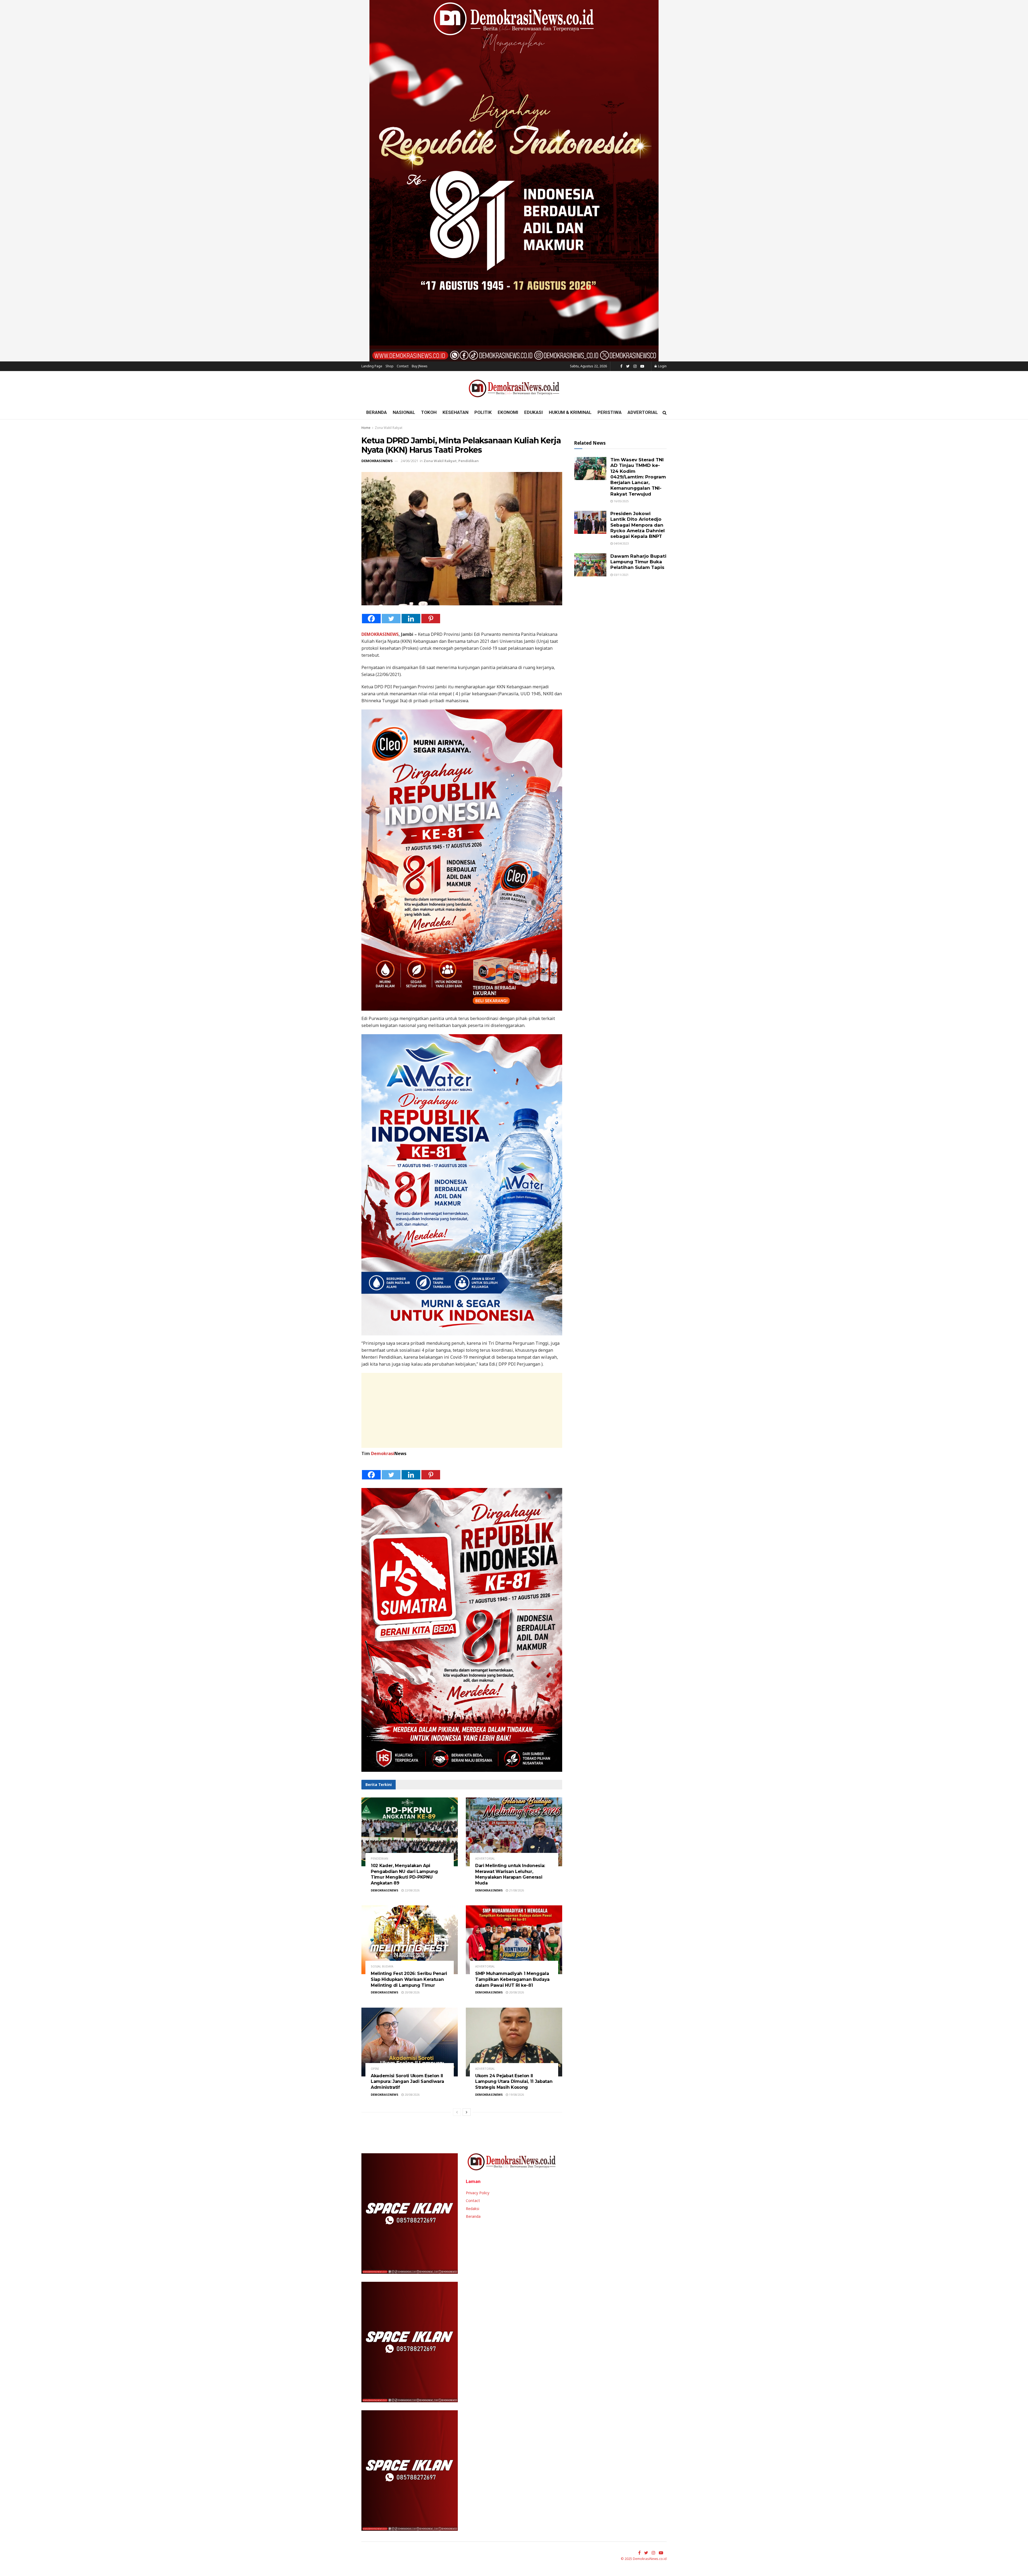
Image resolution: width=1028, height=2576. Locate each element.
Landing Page (372, 366)
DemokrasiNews (377, 461)
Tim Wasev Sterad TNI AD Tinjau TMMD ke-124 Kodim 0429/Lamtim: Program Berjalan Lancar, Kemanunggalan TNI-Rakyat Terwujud (638, 477)
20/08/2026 (412, 1992)
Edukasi (534, 412)
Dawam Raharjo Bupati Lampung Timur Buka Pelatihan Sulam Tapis (638, 562)
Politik (483, 412)
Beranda (377, 412)
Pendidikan (468, 461)
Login (662, 366)
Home (366, 428)
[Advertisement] (462, 1410)
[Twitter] (391, 619)
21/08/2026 (516, 1890)
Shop (390, 366)
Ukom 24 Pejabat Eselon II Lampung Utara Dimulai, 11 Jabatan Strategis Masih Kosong (514, 2082)
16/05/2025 (621, 501)
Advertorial (643, 412)
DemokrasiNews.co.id (650, 2559)
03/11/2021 (621, 575)
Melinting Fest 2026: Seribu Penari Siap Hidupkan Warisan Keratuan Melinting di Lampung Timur (409, 1979)
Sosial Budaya (382, 1966)
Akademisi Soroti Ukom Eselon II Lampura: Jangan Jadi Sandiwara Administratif (407, 2082)
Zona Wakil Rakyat (389, 428)
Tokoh (429, 412)
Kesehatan (456, 412)
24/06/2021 (409, 461)
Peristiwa (610, 412)
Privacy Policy (478, 2193)
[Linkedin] (411, 619)
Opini (375, 2069)
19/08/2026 (516, 2095)
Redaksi (473, 2209)
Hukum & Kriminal (570, 412)
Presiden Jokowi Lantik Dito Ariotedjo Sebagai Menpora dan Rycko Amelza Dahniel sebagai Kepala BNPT (638, 525)
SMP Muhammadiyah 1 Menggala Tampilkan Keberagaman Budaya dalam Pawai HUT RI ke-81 (512, 1979)
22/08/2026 (412, 1890)
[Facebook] (371, 619)
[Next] (467, 2112)
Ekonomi (508, 412)
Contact (403, 366)
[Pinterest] (431, 619)
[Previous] (457, 2112)
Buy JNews (420, 366)
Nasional (404, 412)
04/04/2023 (621, 543)
